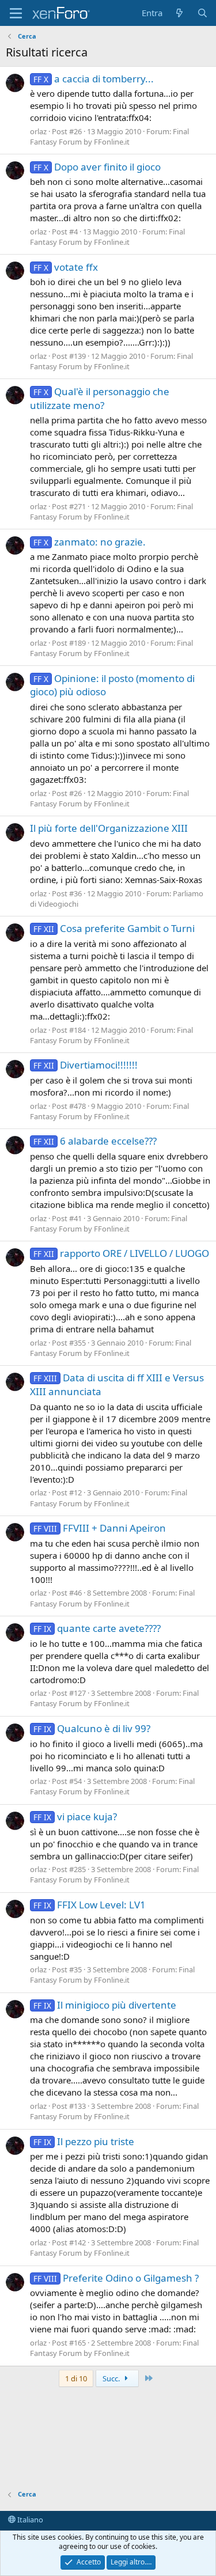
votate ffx (66, 267)
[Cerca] (202, 13)
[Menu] (16, 13)
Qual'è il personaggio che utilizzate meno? (100, 398)
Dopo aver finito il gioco (97, 167)
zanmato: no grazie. (90, 542)
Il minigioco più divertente (105, 2005)
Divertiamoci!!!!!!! (86, 1065)
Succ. (112, 2378)
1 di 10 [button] (76, 2378)
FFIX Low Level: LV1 (90, 1905)
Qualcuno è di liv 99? (92, 1728)
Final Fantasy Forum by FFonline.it (109, 137)
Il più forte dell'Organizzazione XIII (109, 828)
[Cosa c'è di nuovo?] (179, 13)
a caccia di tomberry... (94, 79)
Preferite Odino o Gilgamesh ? (116, 2278)
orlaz (38, 131)
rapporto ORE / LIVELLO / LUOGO (121, 1253)
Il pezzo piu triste (84, 2141)
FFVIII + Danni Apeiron (100, 1528)
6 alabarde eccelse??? (95, 1141)
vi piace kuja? (75, 1817)
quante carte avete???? (97, 1628)
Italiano (29, 2520)
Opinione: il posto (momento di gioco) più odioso (112, 685)
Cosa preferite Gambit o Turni (114, 928)
